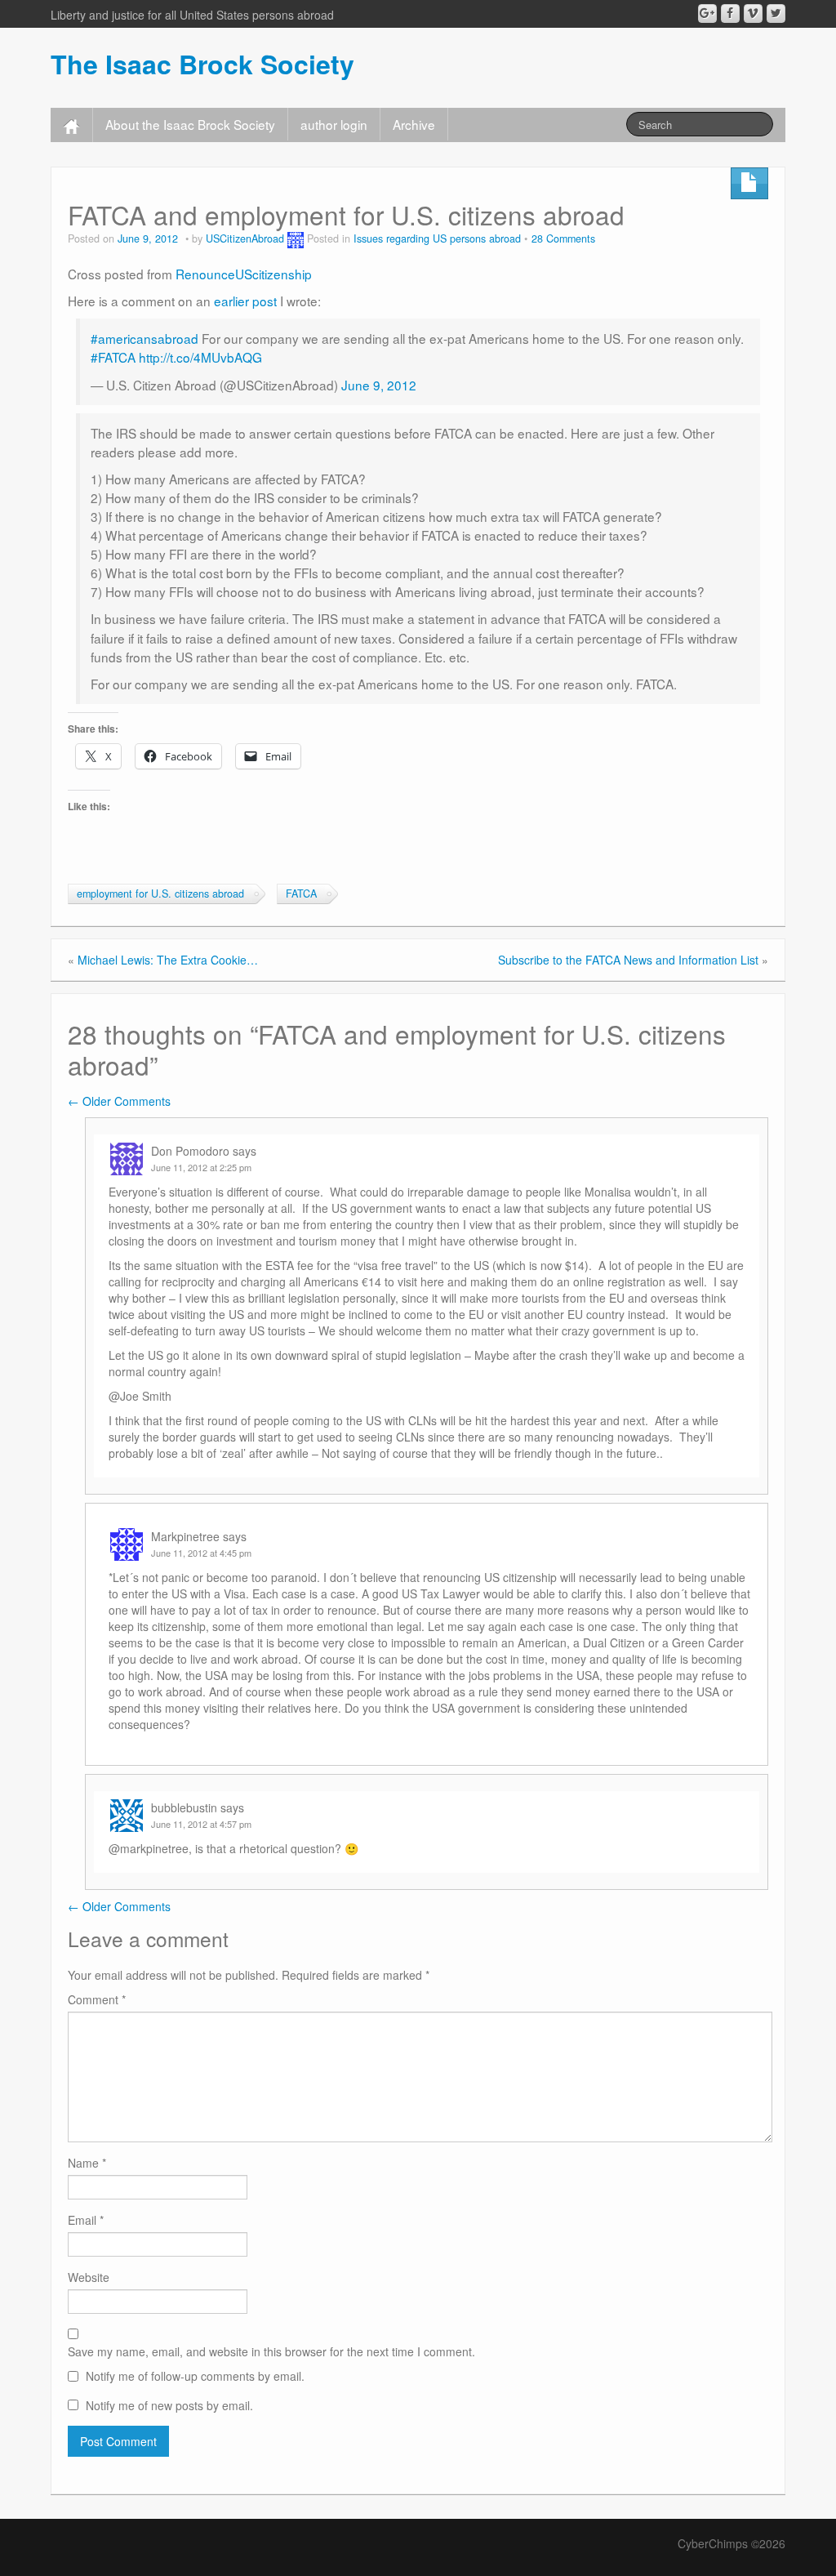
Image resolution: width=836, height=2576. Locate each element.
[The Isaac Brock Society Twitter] (776, 13)
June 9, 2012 (379, 385)
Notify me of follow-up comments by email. (195, 2376)
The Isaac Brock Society (202, 64)
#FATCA (113, 357)
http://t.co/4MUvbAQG (200, 357)
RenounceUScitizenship (244, 274)
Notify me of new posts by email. (169, 2405)
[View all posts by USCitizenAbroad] (296, 238)
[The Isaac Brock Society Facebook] (730, 13)
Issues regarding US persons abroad (437, 238)
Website (89, 2277)
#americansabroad (145, 338)
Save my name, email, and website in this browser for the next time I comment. (271, 2351)
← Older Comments (119, 1101)
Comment (97, 1999)
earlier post (245, 301)
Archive (414, 124)
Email (86, 2220)
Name (87, 2163)
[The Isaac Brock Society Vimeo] (753, 13)
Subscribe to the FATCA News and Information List (628, 960)
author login (334, 124)
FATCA (301, 894)
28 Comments (563, 238)
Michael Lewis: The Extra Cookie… (168, 960)
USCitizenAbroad (245, 238)
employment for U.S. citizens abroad (160, 894)
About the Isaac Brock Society (190, 124)
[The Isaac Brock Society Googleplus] (707, 13)
